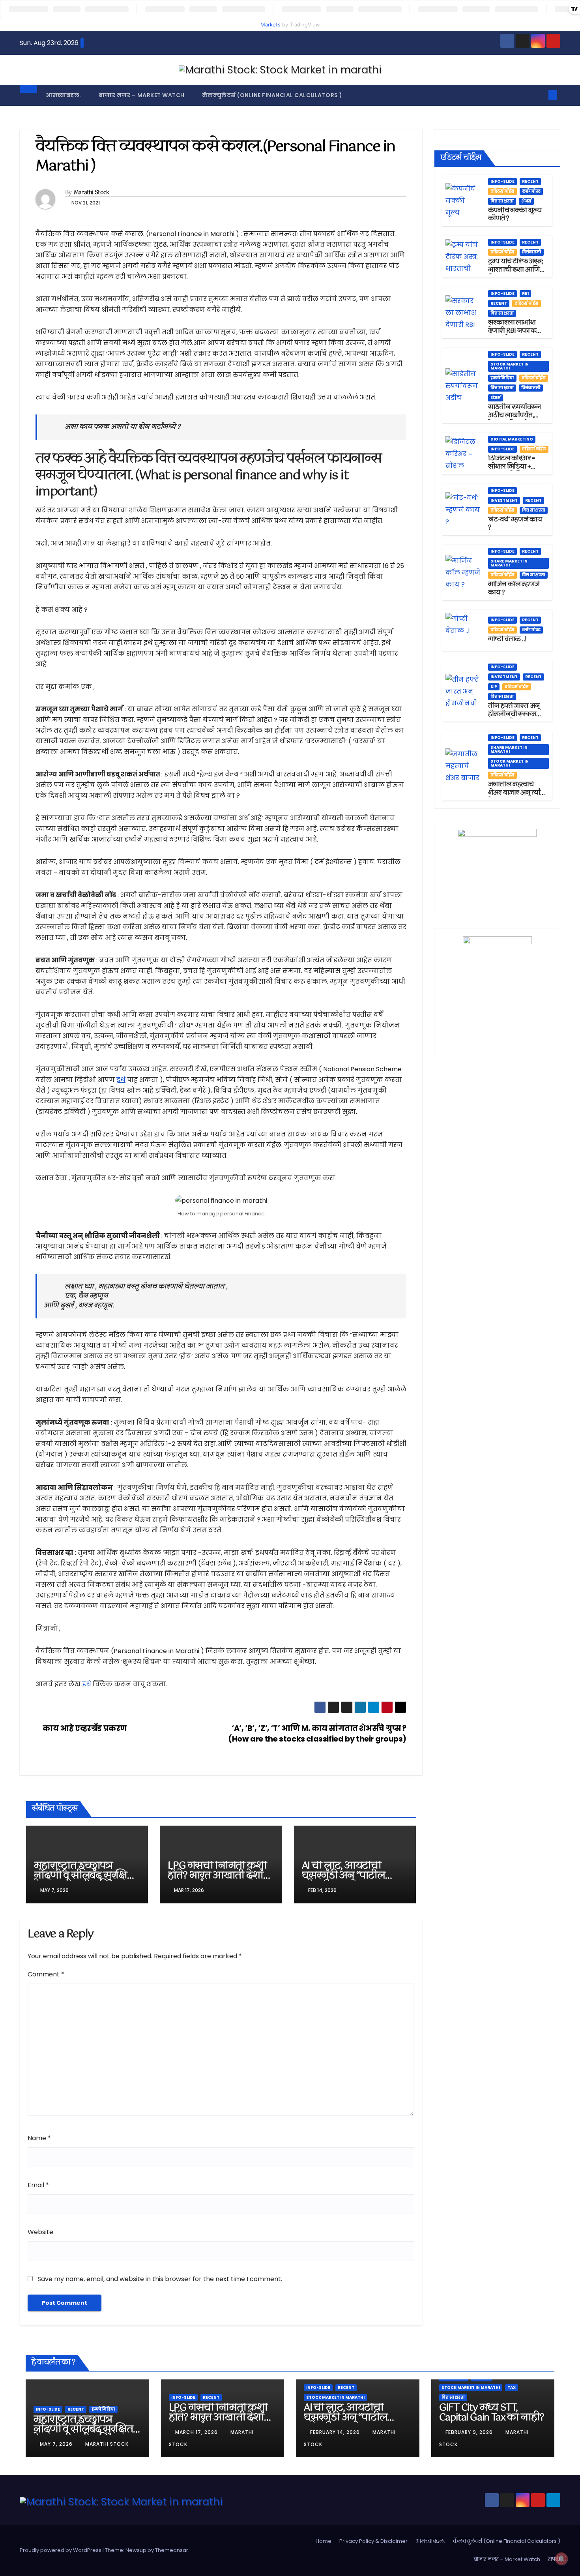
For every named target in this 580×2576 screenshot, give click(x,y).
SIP (494, 687)
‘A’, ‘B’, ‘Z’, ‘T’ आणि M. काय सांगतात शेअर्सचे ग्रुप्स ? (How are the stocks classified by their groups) (317, 1734)
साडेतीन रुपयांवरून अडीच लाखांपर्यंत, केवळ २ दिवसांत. (515, 415)
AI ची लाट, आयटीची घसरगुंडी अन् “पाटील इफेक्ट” (343, 1876)
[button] (540, 95)
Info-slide (502, 181)
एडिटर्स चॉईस (502, 191)
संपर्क (554, 2559)
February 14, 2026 (336, 2432)
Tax (512, 2388)
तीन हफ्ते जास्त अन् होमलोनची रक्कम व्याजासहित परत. (514, 714)
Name (39, 2138)
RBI (525, 293)
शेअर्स (526, 201)
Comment (46, 1974)
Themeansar (172, 2550)
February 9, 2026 (470, 2432)
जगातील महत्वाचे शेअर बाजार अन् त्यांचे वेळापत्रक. (516, 793)
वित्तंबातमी (532, 252)
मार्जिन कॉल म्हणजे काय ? (514, 589)
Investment (504, 500)
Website (40, 2232)
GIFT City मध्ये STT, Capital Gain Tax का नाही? (492, 2413)
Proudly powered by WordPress (61, 2550)
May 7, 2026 (57, 2444)
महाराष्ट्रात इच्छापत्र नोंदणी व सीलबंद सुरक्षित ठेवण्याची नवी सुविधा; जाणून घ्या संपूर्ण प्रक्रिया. (84, 1881)
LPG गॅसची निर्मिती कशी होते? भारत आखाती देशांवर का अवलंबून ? (221, 1876)
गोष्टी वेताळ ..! (507, 639)
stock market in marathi (510, 366)
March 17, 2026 (197, 2432)
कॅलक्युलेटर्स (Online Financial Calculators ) (272, 95)
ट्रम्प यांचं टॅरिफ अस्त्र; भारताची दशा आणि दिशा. (516, 270)
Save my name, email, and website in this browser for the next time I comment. (160, 2279)
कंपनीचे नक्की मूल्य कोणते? (515, 215)
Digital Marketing (512, 439)
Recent (530, 181)
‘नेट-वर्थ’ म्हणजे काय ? (515, 524)
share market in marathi (509, 563)
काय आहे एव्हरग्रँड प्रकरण (84, 1728)
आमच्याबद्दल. (64, 95)
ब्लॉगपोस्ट (531, 191)
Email (38, 2185)
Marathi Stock (92, 193)
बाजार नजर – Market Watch (142, 95)
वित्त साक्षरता (502, 201)
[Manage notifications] (561, 2559)
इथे (121, 1080)
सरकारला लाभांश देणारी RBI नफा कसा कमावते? (516, 331)
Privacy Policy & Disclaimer (373, 2541)
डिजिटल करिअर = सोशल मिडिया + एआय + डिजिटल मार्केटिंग (511, 471)
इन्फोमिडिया (502, 378)
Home (324, 2541)
